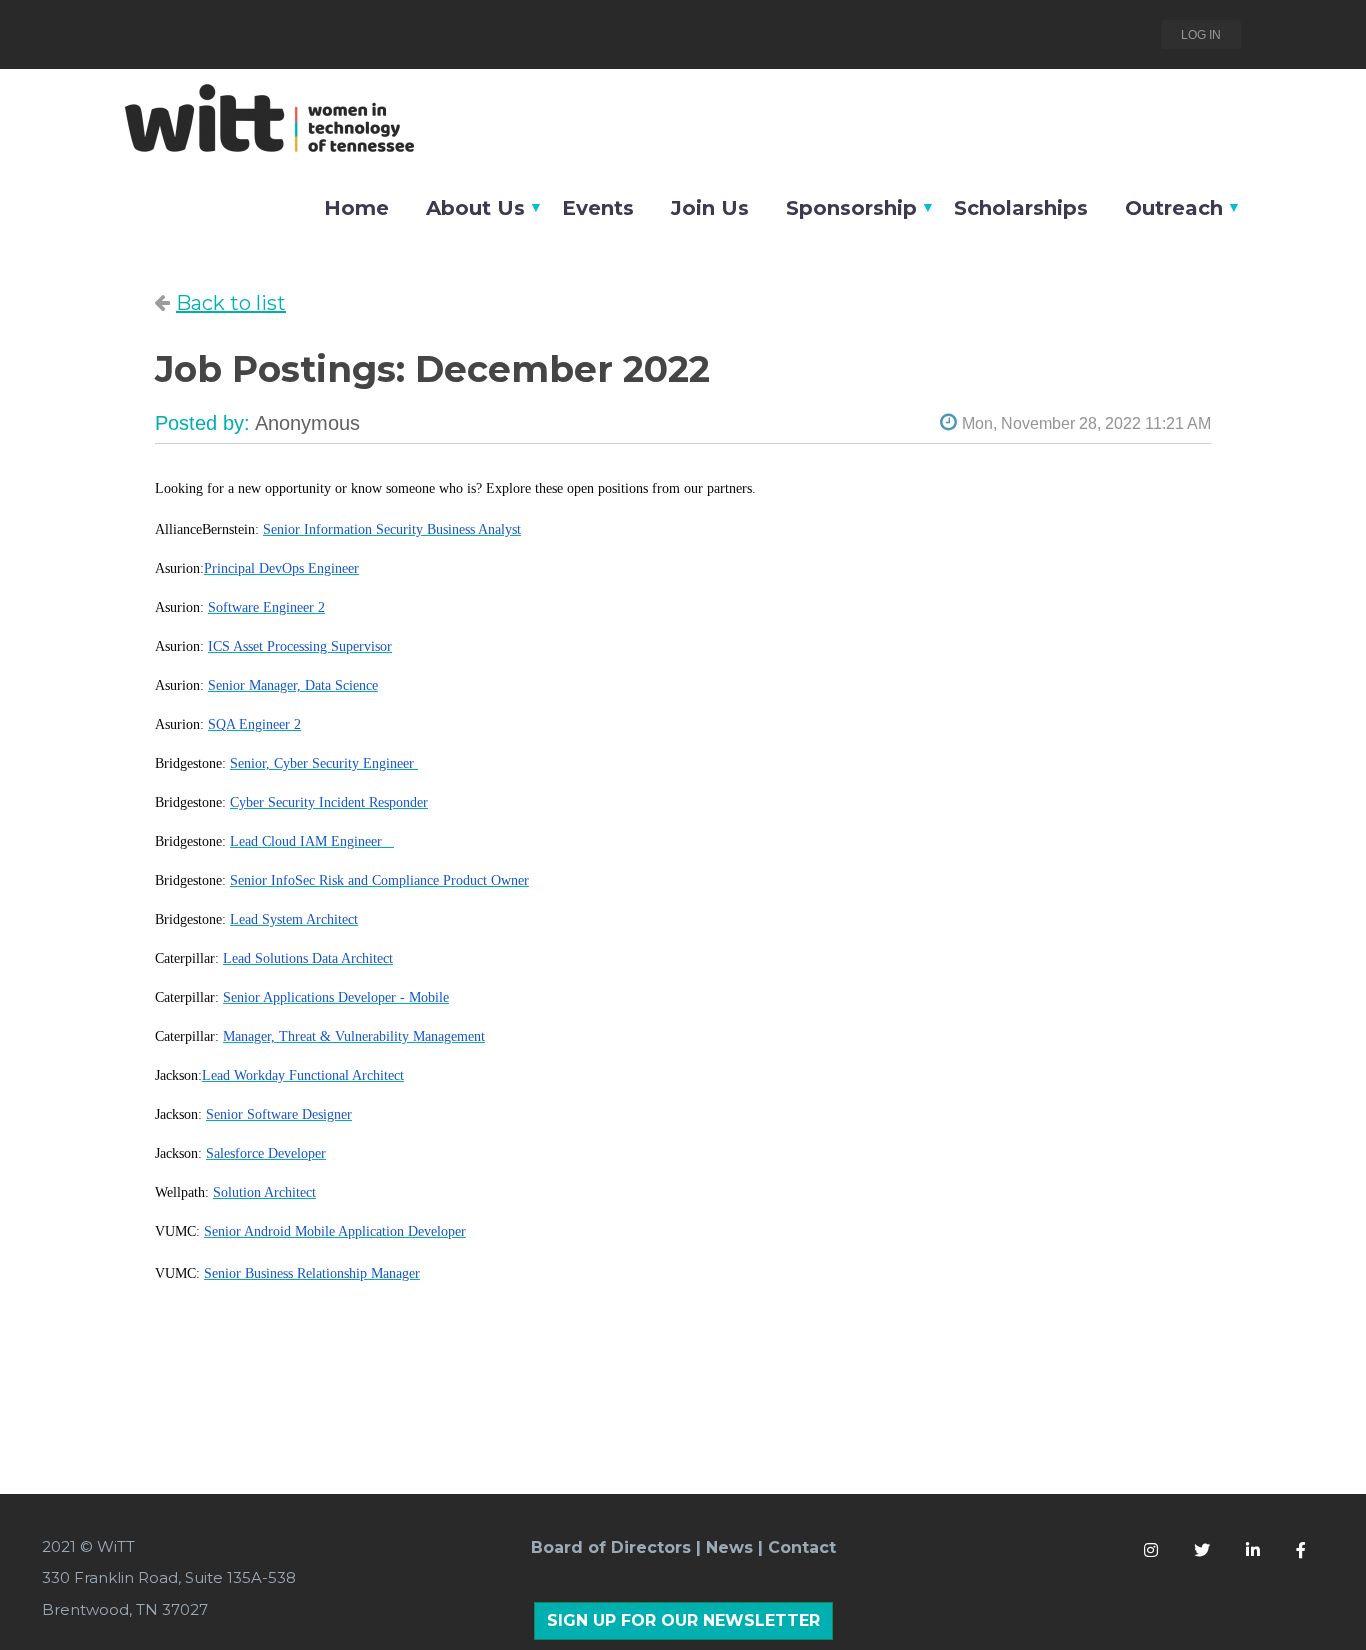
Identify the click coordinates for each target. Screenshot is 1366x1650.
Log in (1201, 35)
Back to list (231, 303)
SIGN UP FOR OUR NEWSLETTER (683, 1620)
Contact (802, 1547)
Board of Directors (611, 1547)
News (729, 1547)
